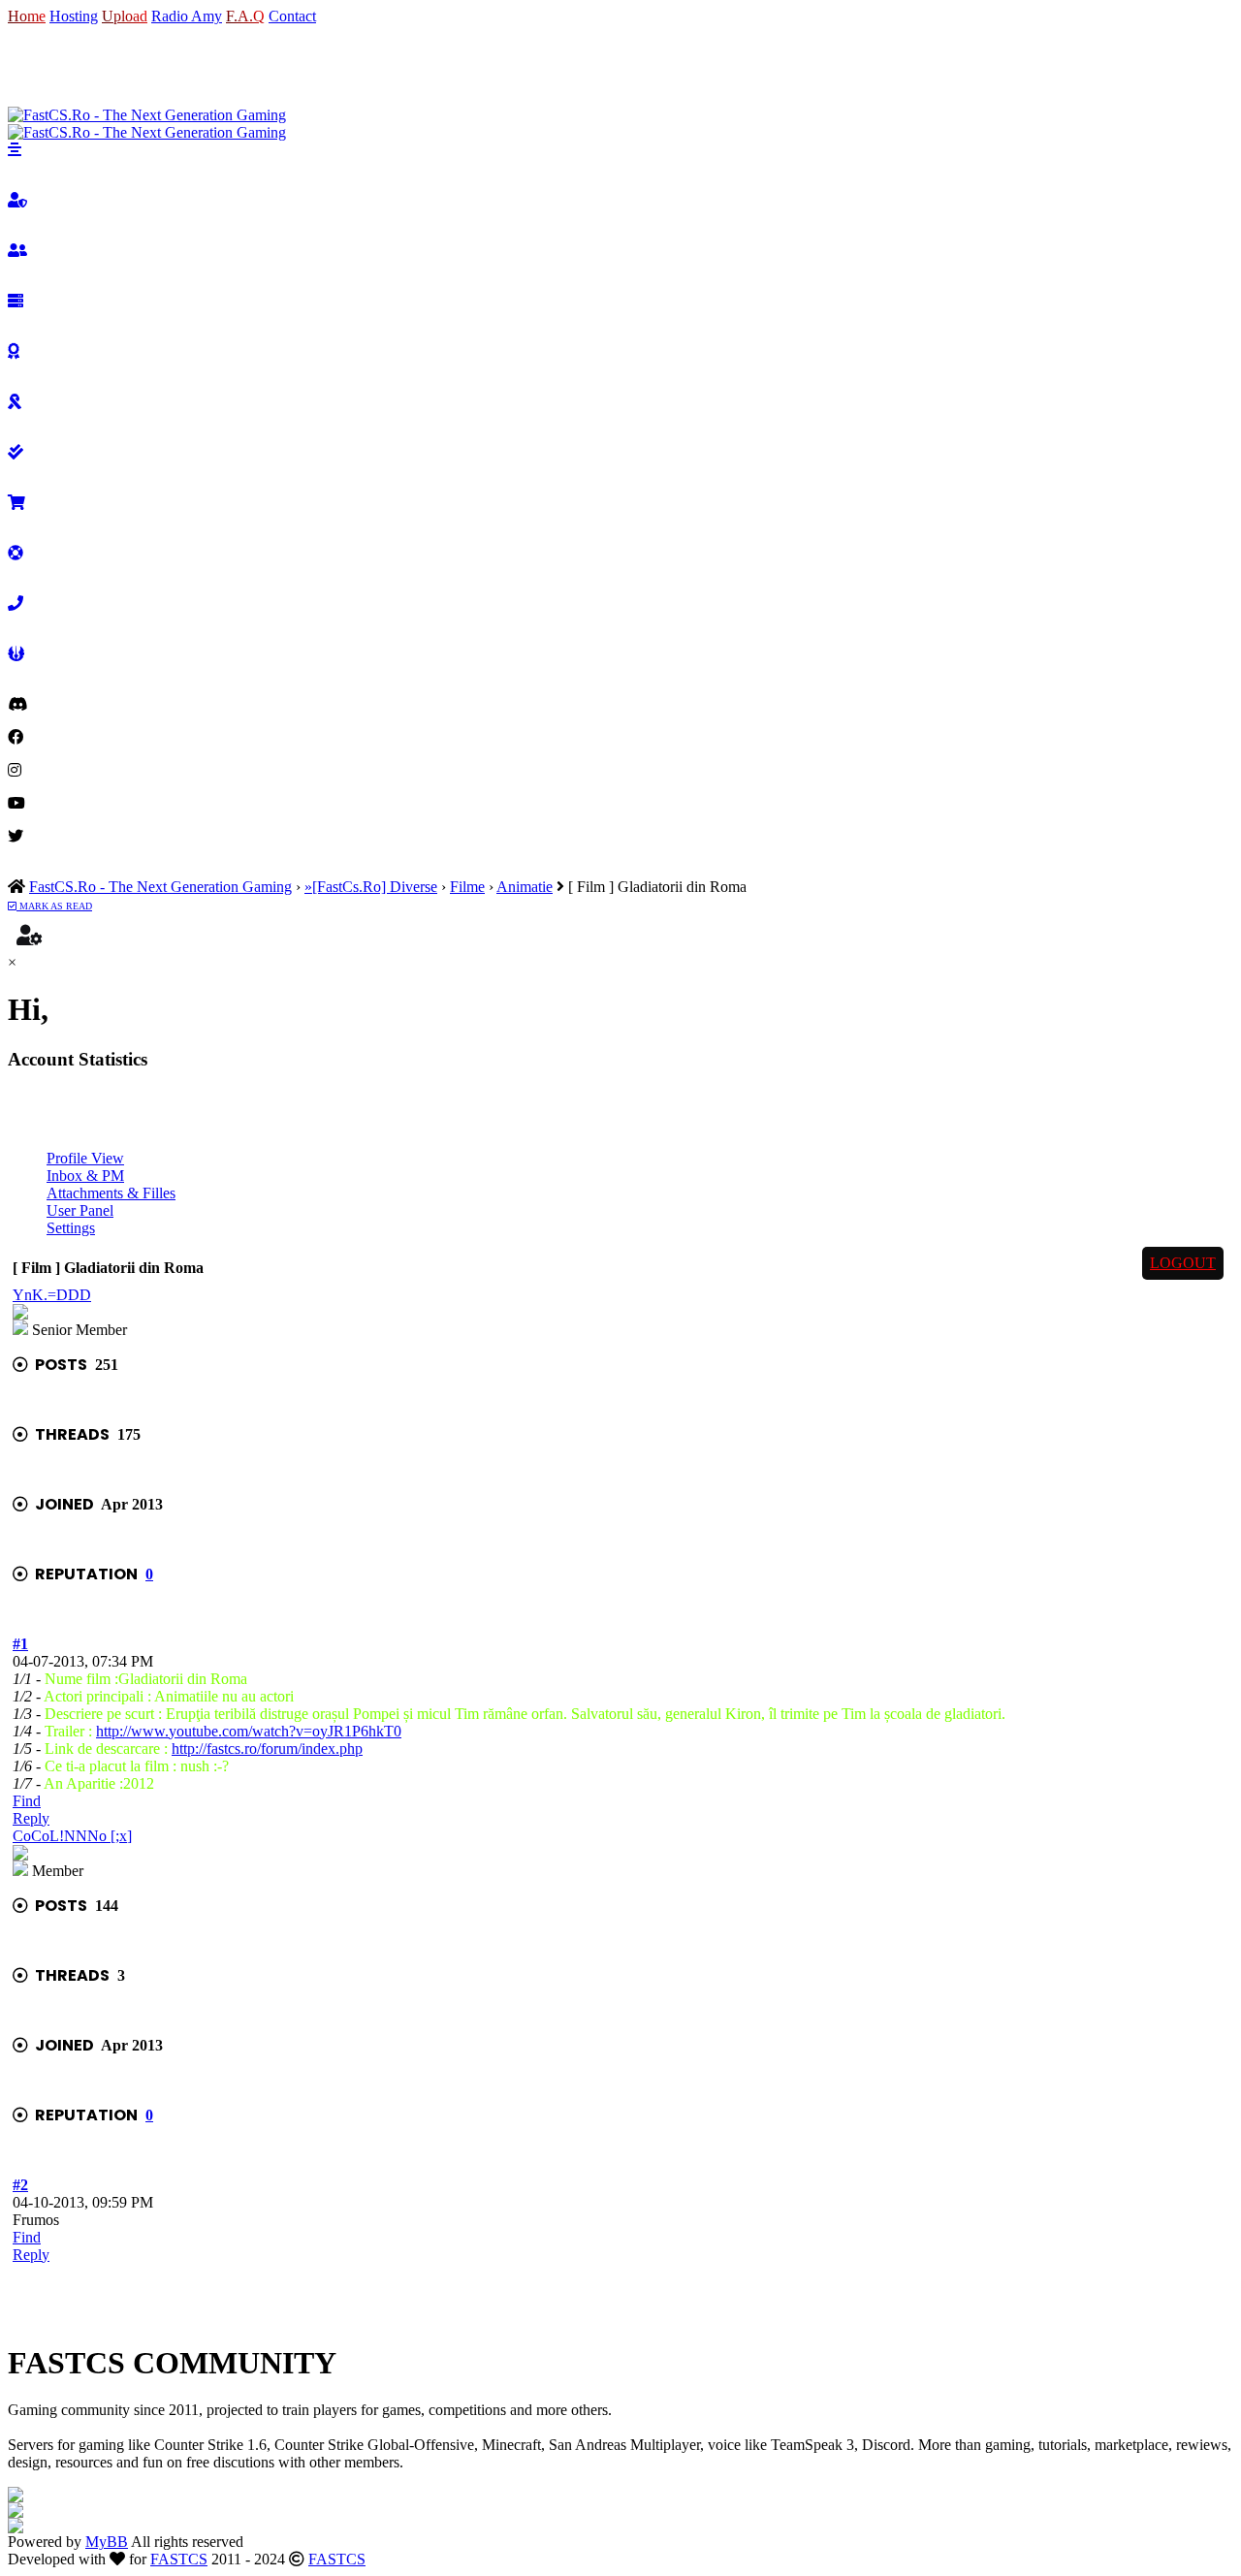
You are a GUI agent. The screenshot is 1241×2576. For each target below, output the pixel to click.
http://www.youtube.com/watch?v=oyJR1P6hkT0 (249, 1731)
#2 (20, 2185)
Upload (125, 16)
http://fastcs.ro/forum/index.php (267, 1749)
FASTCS (179, 2559)
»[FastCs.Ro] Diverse (371, 887)
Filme (467, 887)
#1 (20, 1644)
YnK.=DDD (52, 1295)
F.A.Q (245, 16)
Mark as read (54, 906)
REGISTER (99, 65)
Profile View (85, 1158)
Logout (1183, 1263)
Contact (292, 16)
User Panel (80, 1210)
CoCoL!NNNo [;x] (72, 1836)
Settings (71, 1228)
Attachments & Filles (111, 1193)
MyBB (107, 2542)
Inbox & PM (85, 1176)
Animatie (525, 887)
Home (27, 16)
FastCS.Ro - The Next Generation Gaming (160, 887)
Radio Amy (187, 16)
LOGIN (32, 65)
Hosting (74, 16)
